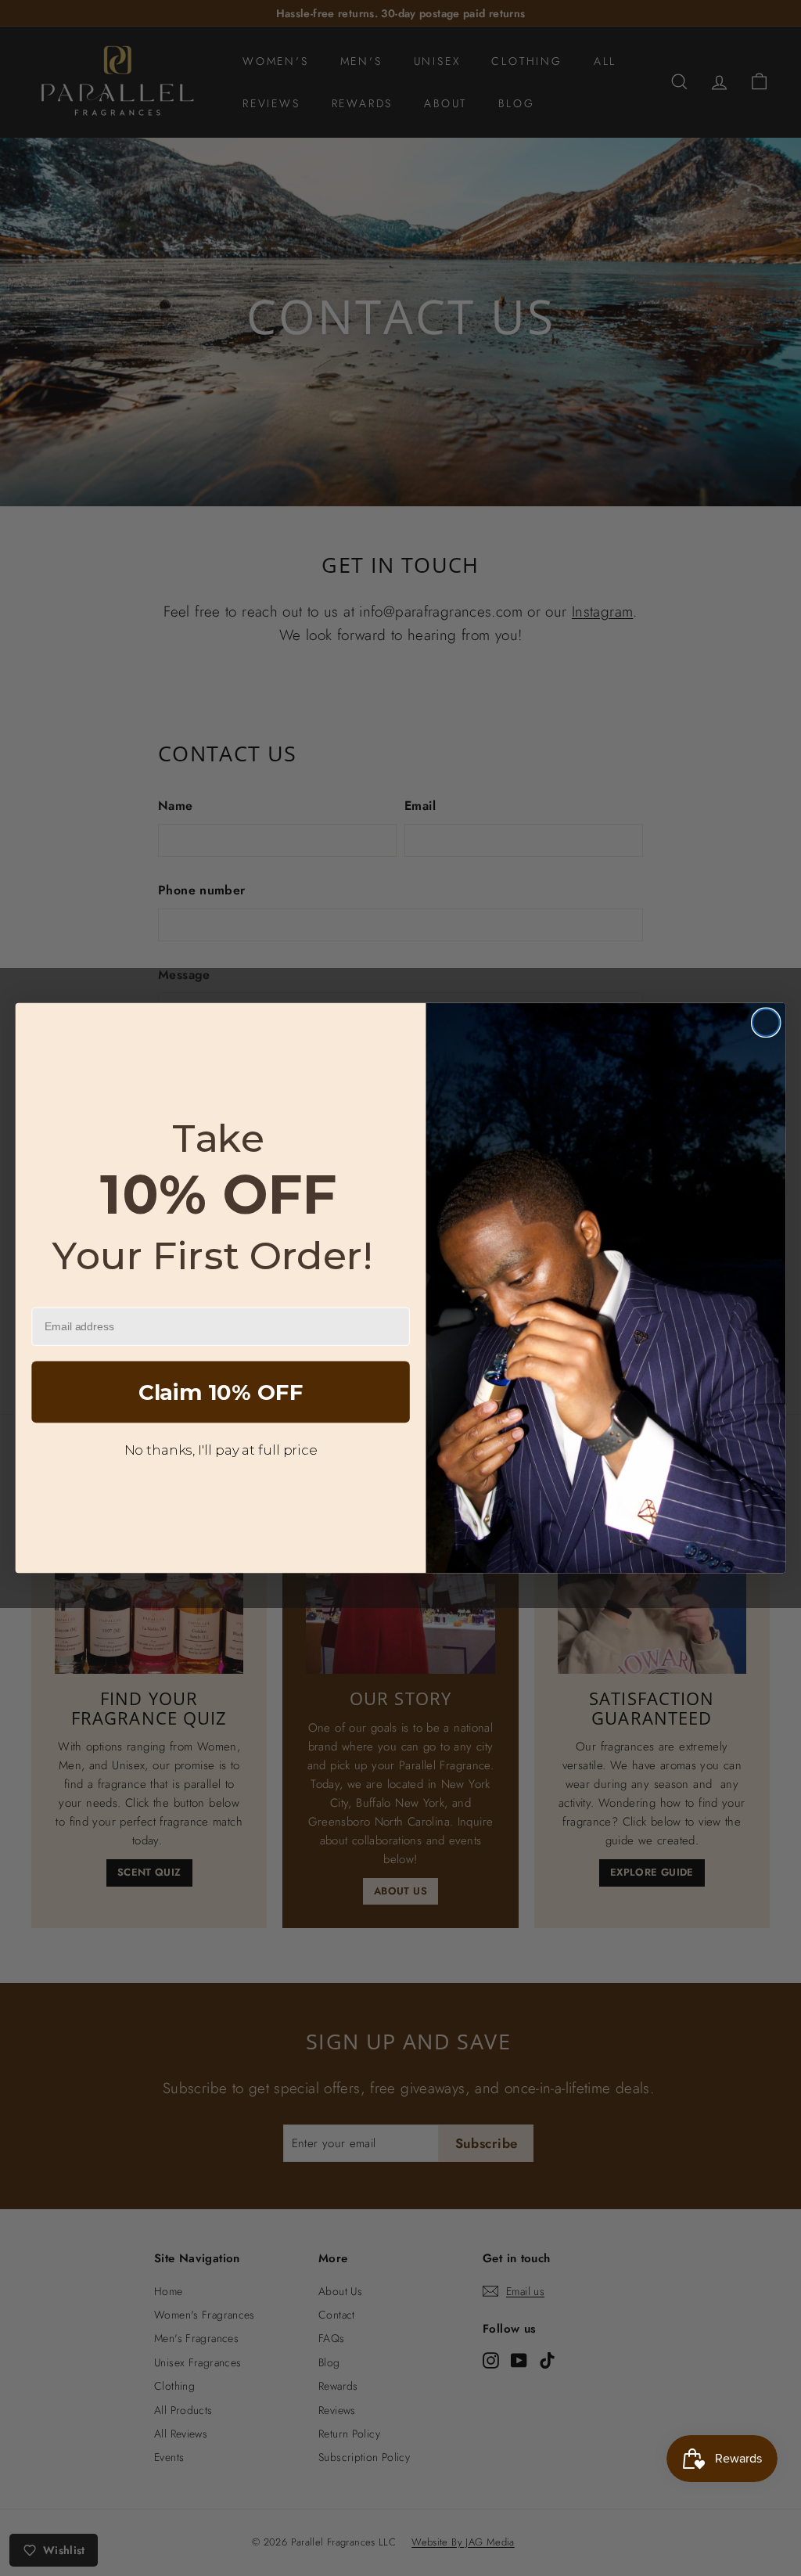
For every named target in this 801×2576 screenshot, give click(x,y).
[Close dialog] (766, 1023)
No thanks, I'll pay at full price (221, 1449)
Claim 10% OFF (221, 1392)
